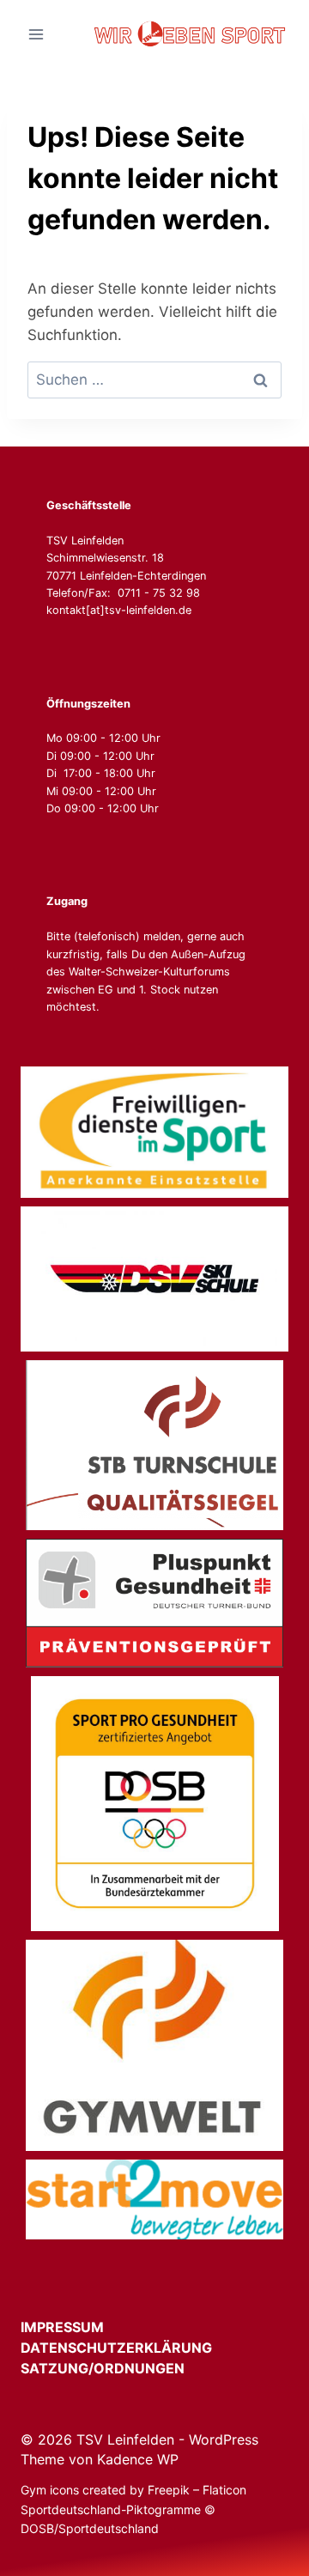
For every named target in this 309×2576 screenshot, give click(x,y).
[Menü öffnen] (36, 34)
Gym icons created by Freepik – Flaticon (133, 2490)
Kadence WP (138, 2459)
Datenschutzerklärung (132, 2348)
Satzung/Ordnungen (103, 2368)
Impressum (78, 2327)
